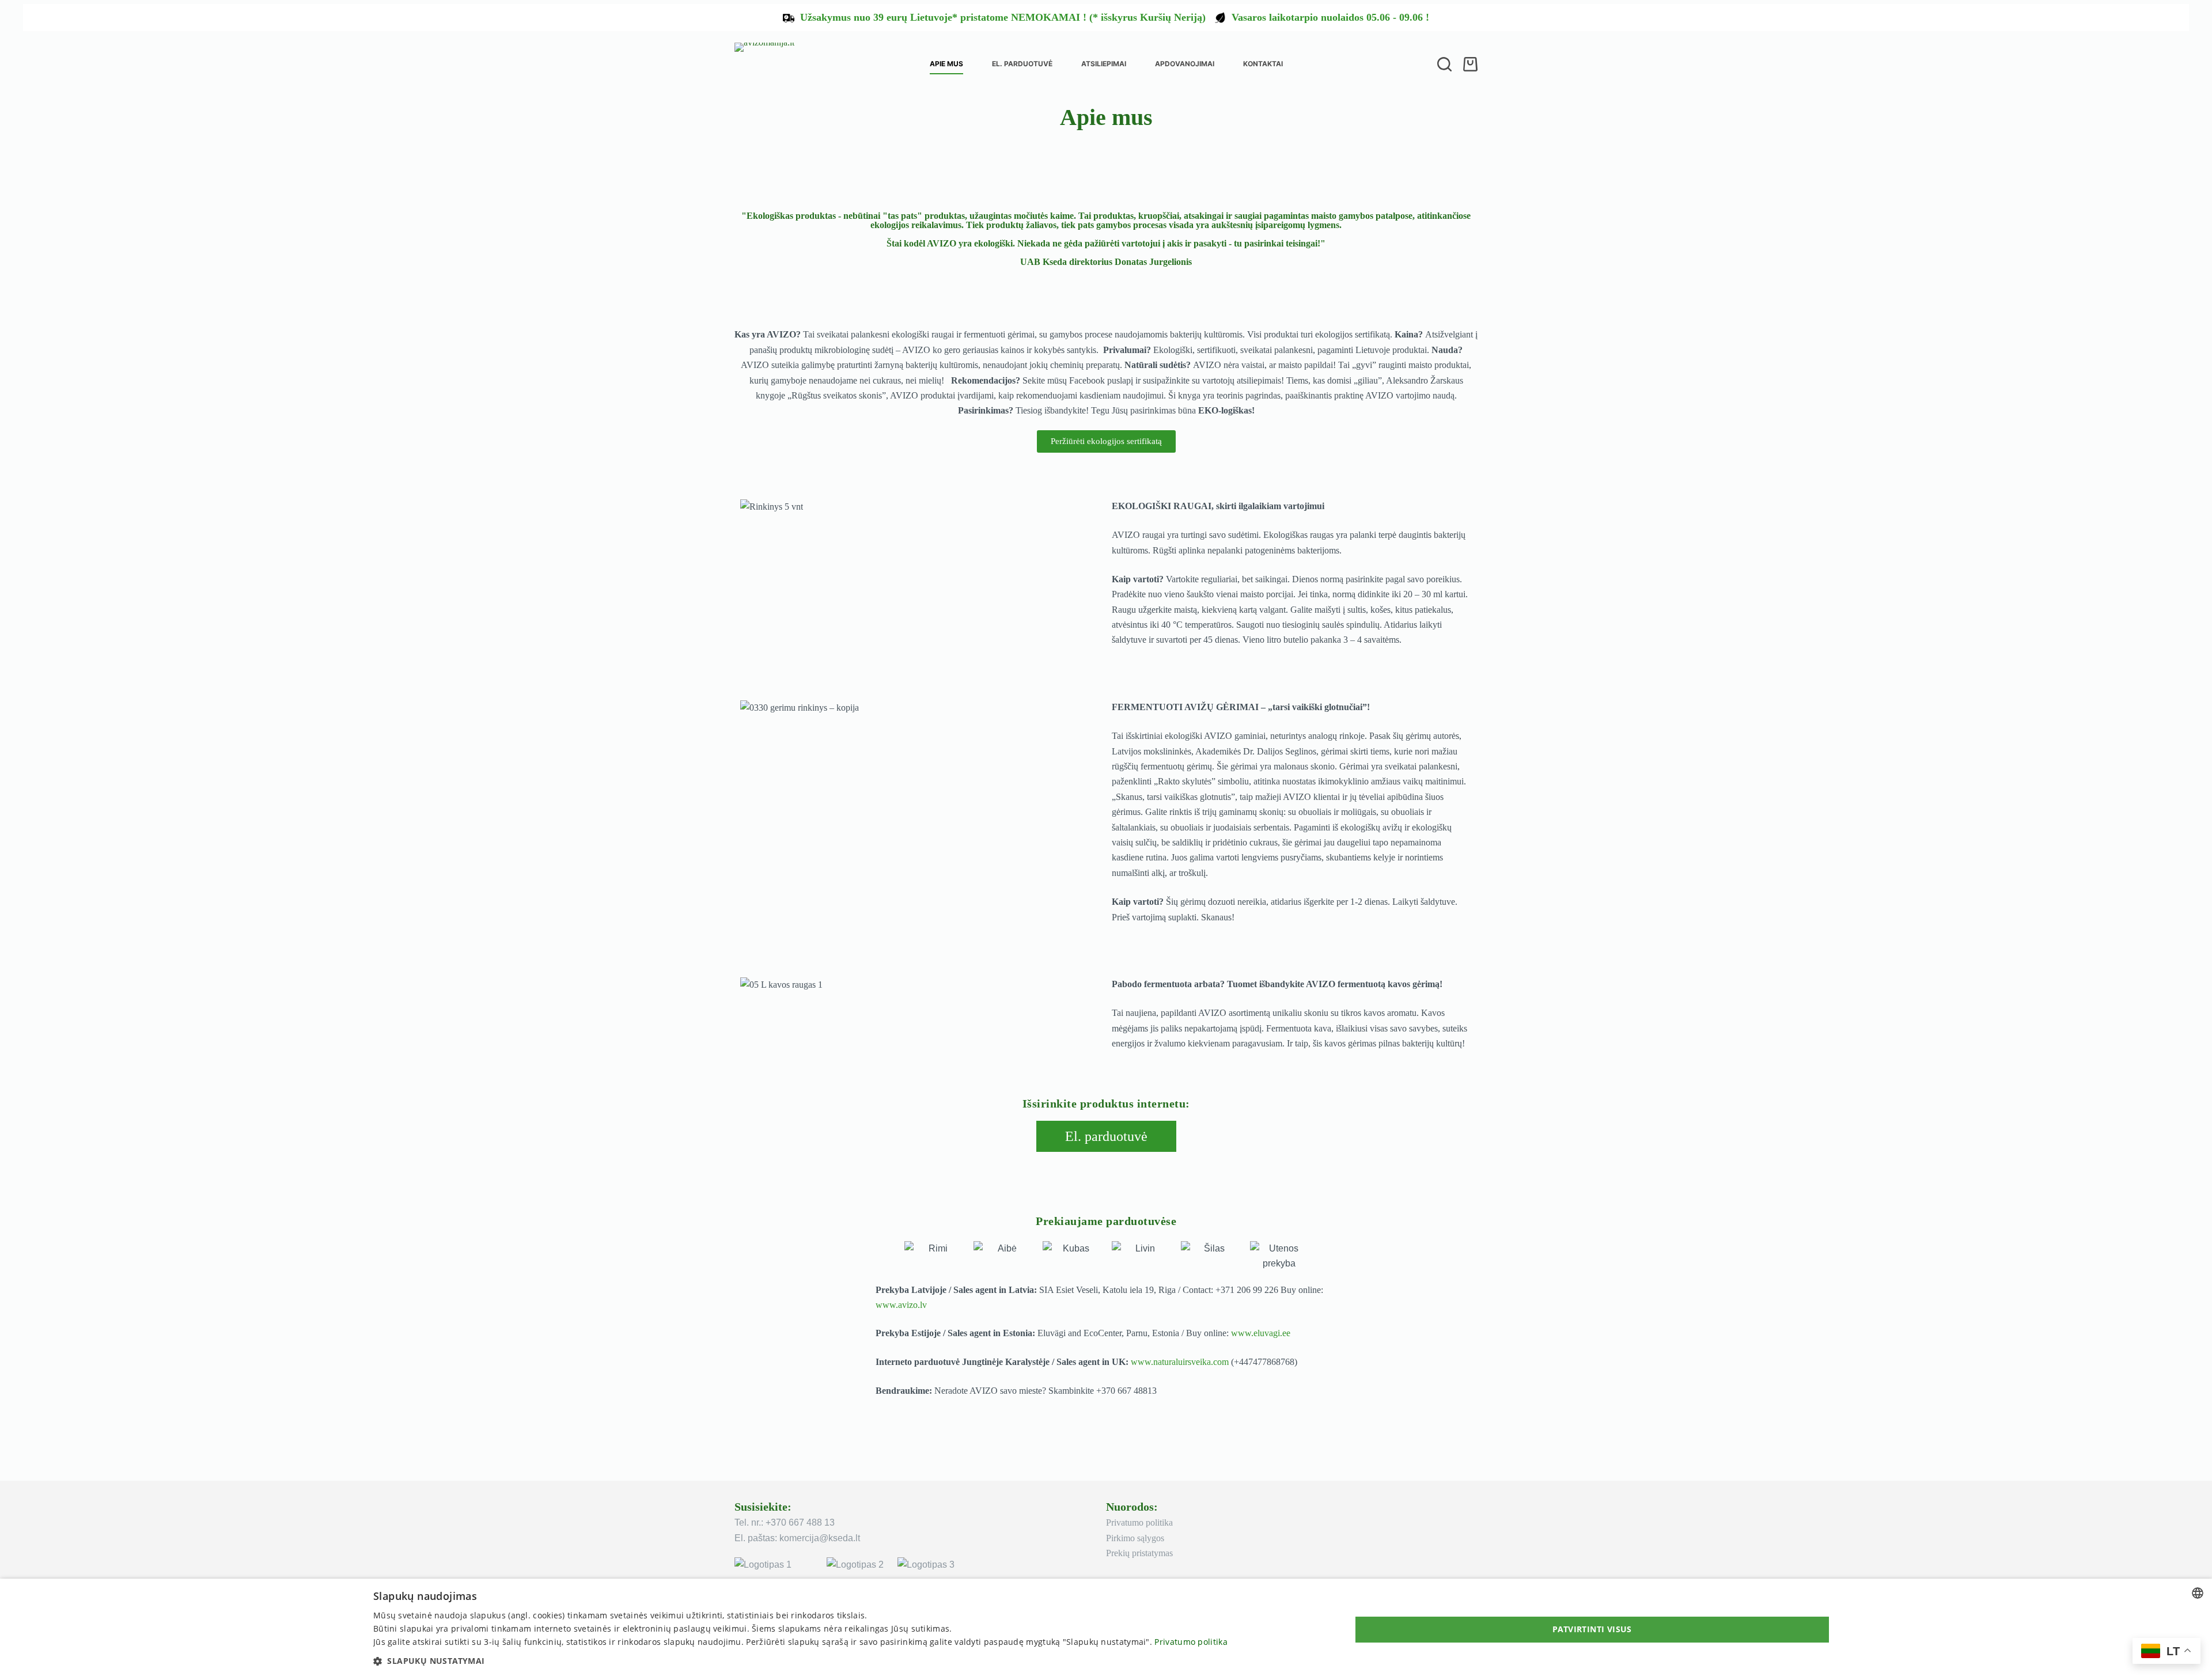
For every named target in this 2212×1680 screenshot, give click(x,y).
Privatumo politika (1139, 1522)
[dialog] (1106, 1629)
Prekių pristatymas (1139, 1553)
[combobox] (2198, 1593)
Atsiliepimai (1104, 64)
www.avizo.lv (901, 1305)
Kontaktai (1263, 64)
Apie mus (946, 64)
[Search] (1444, 64)
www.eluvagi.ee (1261, 1333)
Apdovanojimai (1185, 64)
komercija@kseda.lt (820, 1538)
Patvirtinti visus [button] (1592, 1629)
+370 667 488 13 (800, 1522)
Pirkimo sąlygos (1135, 1538)
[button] (800, 1661)
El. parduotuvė (1022, 64)
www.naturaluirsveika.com (1180, 1362)
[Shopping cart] (1470, 64)
